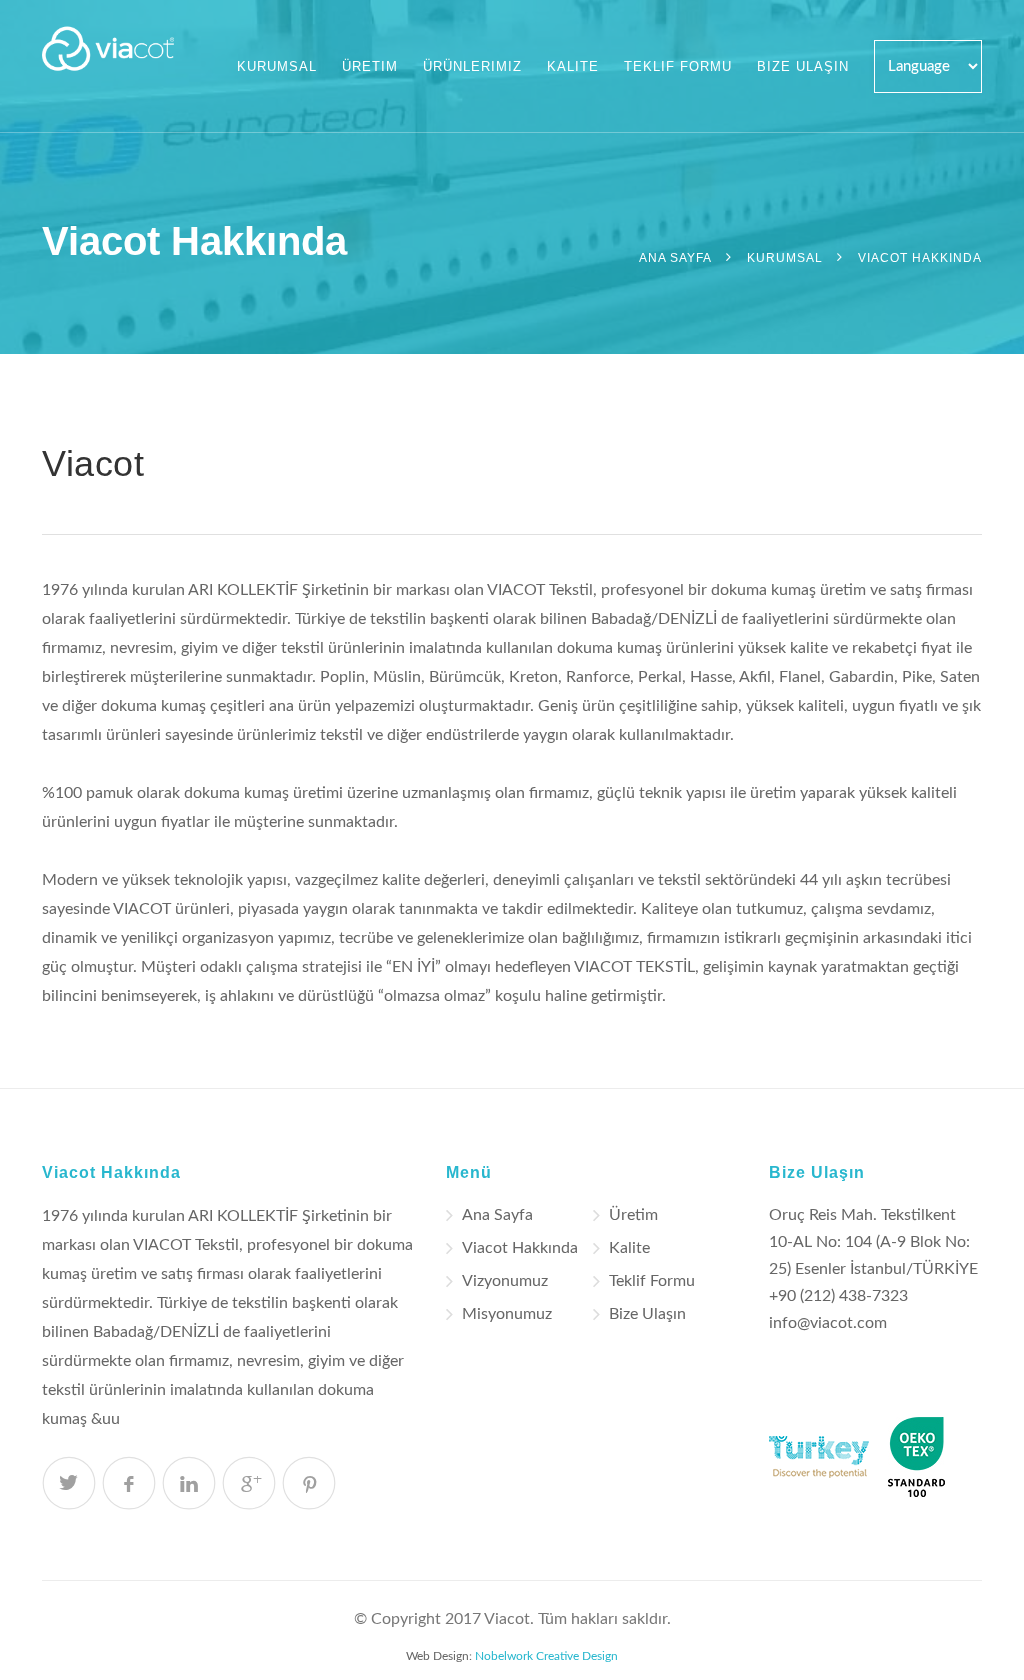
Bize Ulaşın (803, 66)
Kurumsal (277, 66)
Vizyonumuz (505, 1281)
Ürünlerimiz (472, 66)
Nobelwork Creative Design (546, 1656)
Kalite (573, 66)
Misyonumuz (507, 1314)
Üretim (370, 66)
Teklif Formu (678, 66)
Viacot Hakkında (520, 1248)
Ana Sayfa (675, 258)
